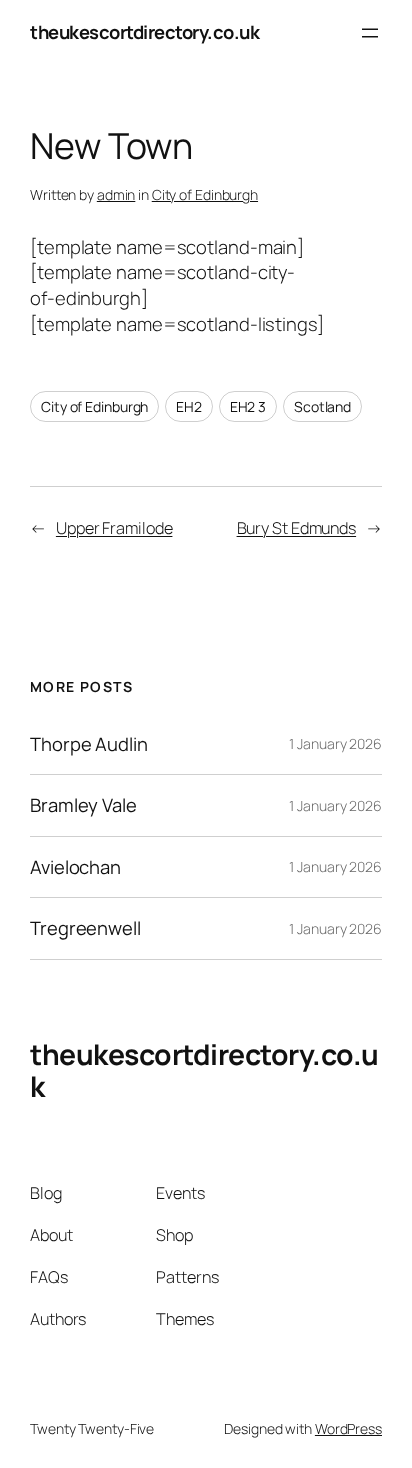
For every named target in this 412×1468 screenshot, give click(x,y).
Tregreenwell (85, 928)
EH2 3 (248, 406)
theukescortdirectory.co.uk (144, 32)
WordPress (348, 1428)
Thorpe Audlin (89, 744)
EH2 (189, 406)
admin (116, 194)
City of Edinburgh (205, 194)
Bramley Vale (83, 805)
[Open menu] (370, 33)
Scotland (322, 406)
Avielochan (75, 867)
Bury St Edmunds (297, 528)
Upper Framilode (114, 528)
